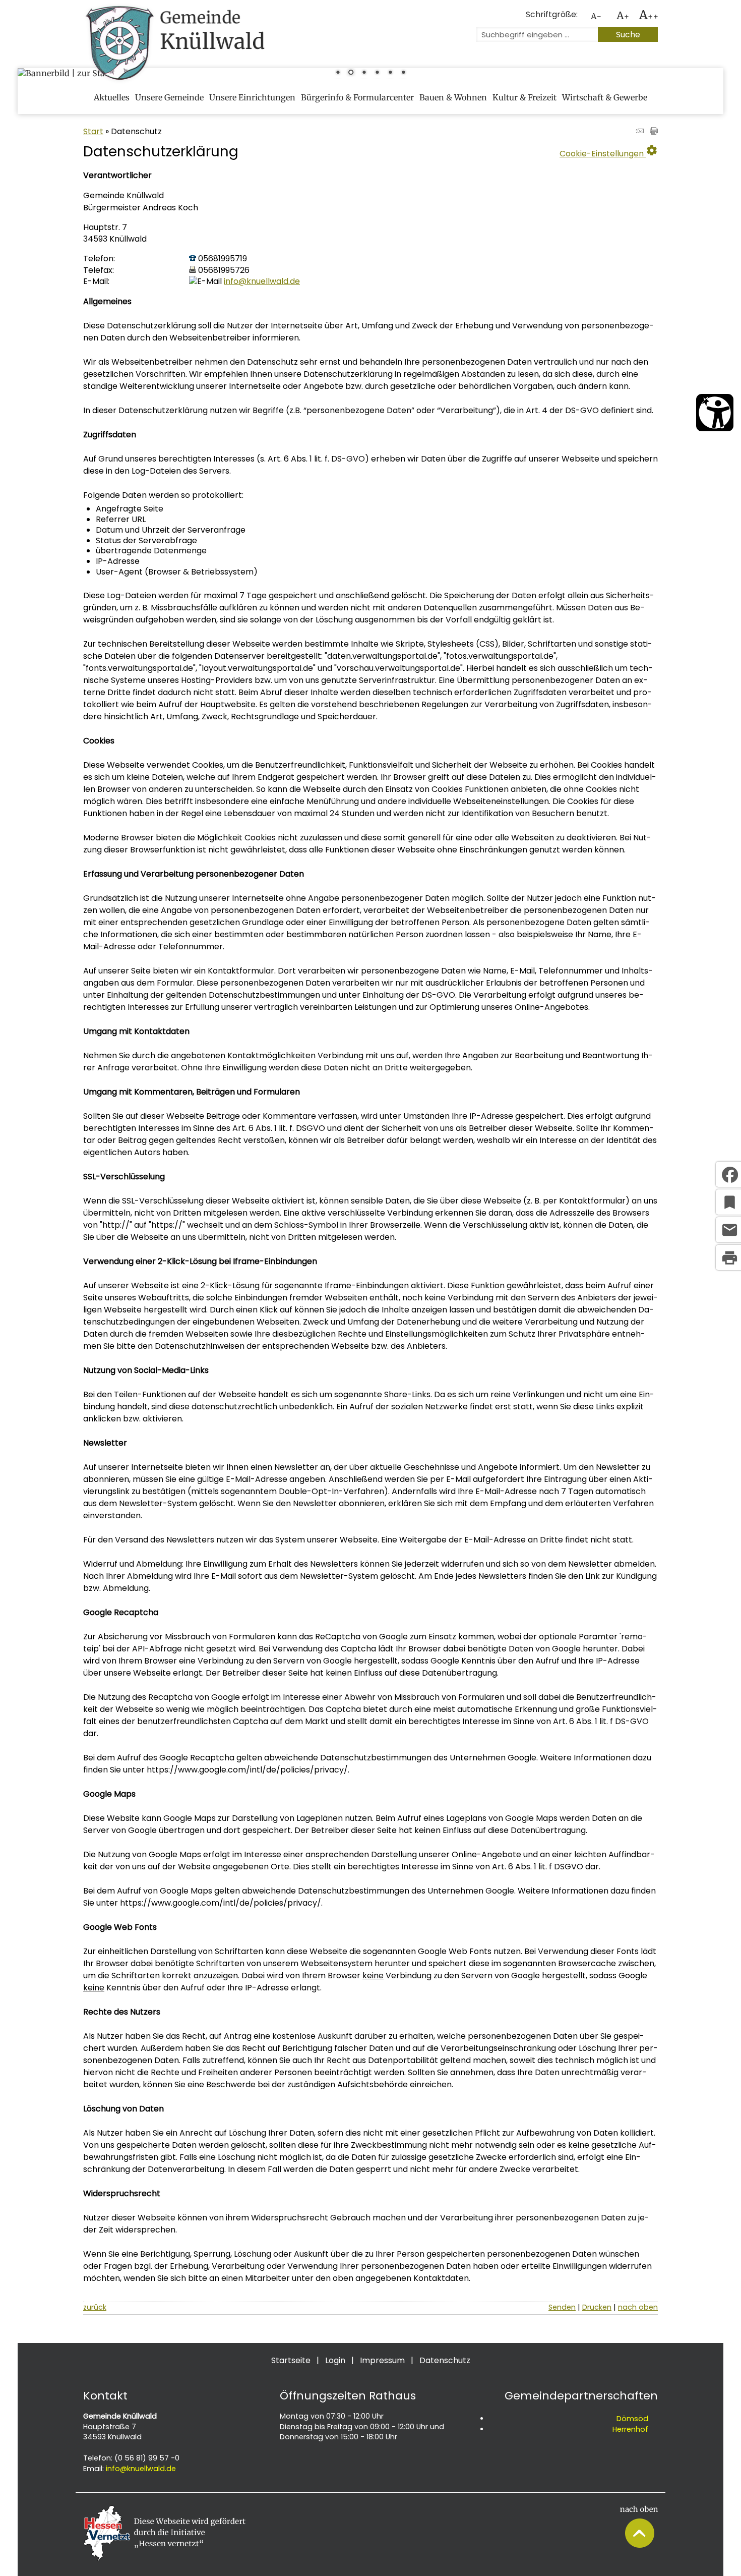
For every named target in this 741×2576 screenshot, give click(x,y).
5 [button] (390, 73)
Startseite (291, 2360)
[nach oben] (639, 2545)
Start (93, 131)
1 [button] (338, 73)
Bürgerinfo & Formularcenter (357, 97)
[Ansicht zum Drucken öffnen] (654, 132)
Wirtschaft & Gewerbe (605, 97)
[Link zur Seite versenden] (640, 132)
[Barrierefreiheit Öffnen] (715, 413)
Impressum (382, 2360)
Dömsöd (632, 2419)
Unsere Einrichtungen (252, 97)
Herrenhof (630, 2429)
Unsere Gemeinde (169, 97)
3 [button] (364, 73)
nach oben (638, 2307)
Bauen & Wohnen (453, 97)
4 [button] (377, 73)
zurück (95, 2307)
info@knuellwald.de (262, 281)
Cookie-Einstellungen (609, 151)
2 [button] (351, 73)
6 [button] (403, 73)
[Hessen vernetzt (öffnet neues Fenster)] (164, 2558)
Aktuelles (112, 97)
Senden (562, 2307)
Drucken (597, 2307)
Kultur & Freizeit (524, 97)
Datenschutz (445, 2360)
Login (335, 2360)
